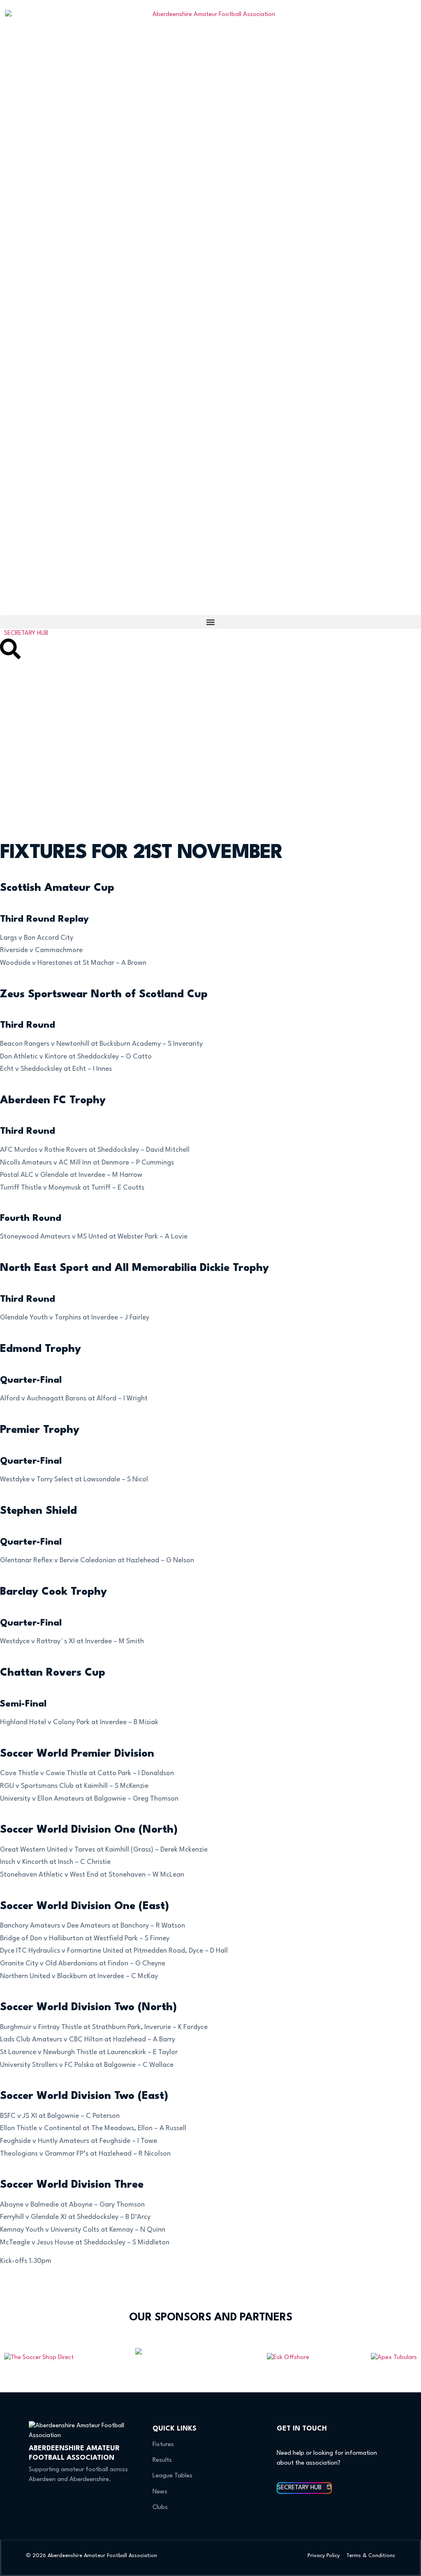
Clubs (160, 2508)
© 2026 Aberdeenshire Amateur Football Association (91, 2556)
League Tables (172, 2476)
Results (162, 2460)
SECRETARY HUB (26, 633)
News (160, 2492)
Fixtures (163, 2445)
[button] (210, 622)
